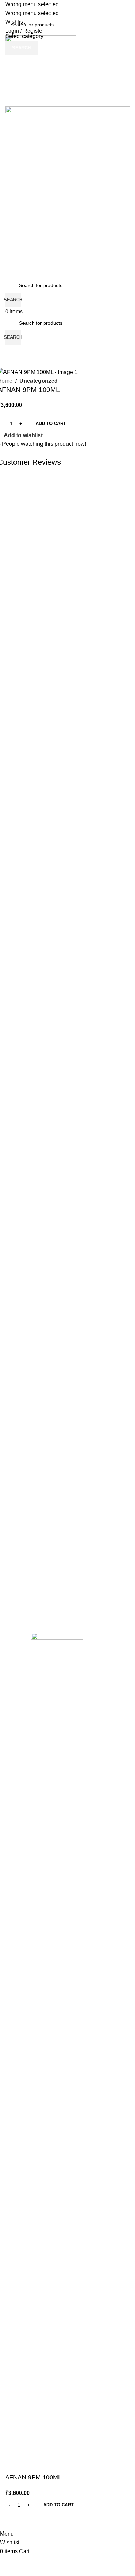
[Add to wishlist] (14, 2521)
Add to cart (51, 424)
